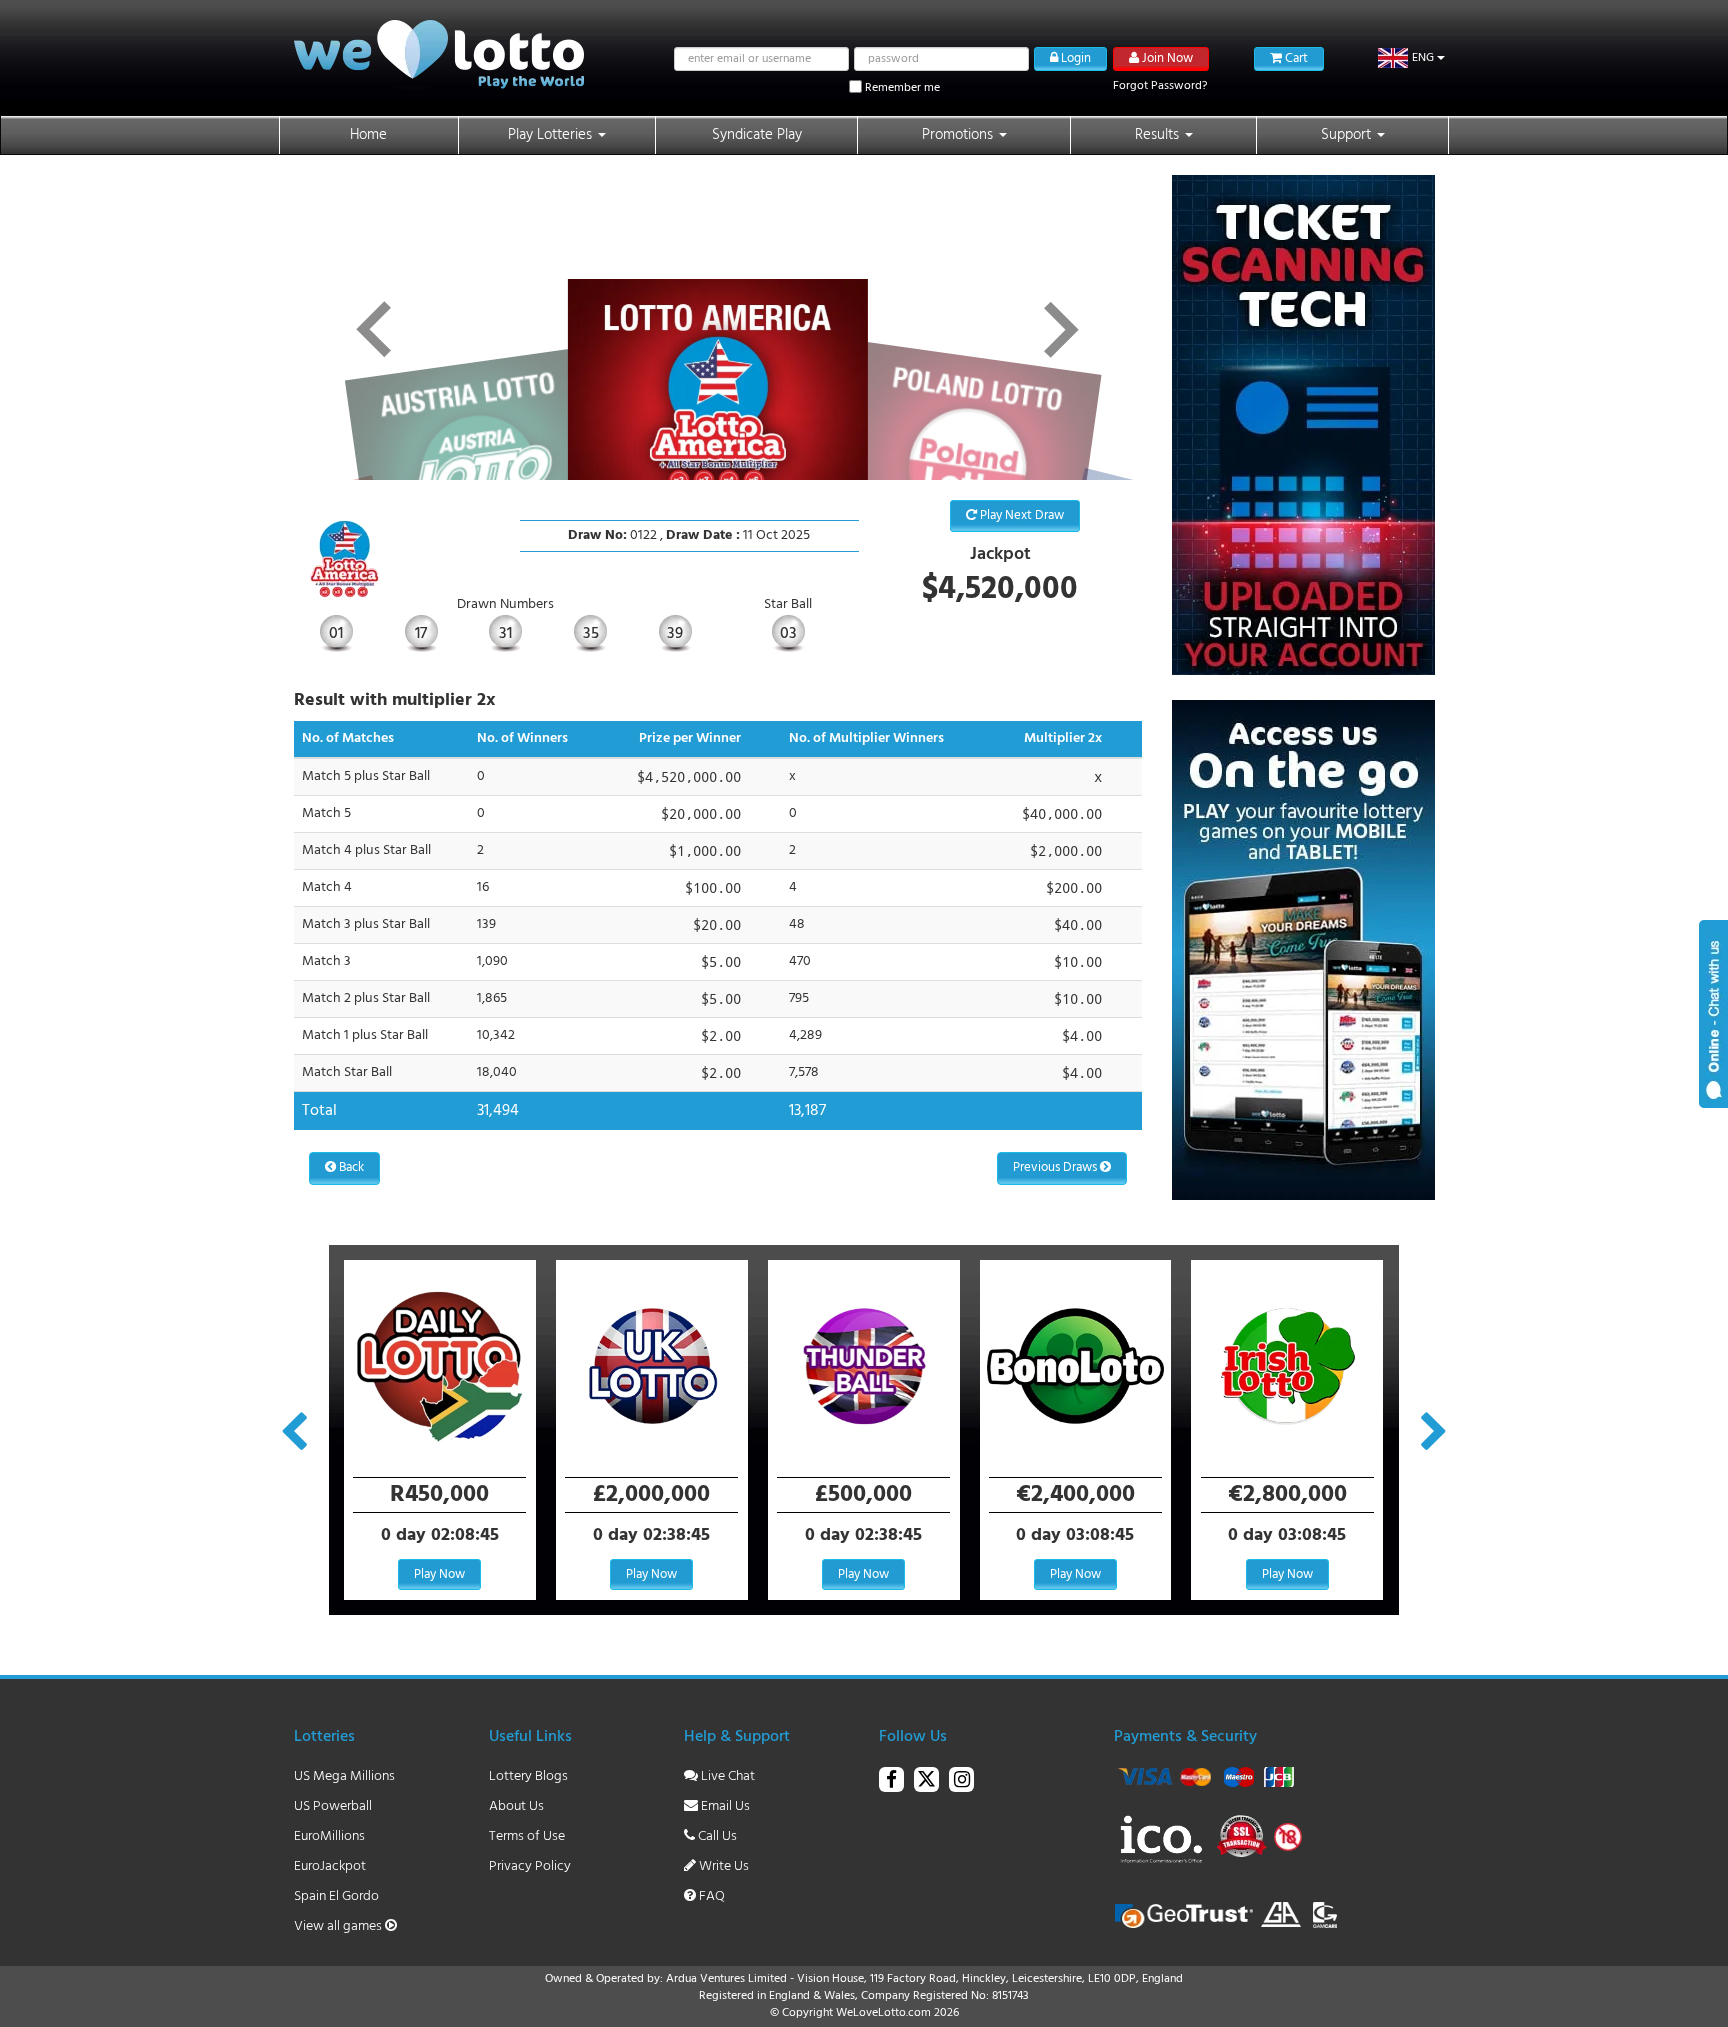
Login (1074, 58)
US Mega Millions (344, 1776)
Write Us (722, 1866)
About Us (516, 1806)
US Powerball (333, 1806)
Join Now (1166, 58)
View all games (339, 1926)
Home (368, 135)
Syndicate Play (757, 135)
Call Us (716, 1836)
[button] (1411, 58)
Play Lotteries (552, 135)
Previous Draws (1056, 1167)
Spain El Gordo (336, 1896)
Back (350, 1167)
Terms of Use (527, 1836)
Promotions (959, 135)
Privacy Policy (530, 1866)
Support (1348, 135)
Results (1159, 135)
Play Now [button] (439, 1574)
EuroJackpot (330, 1866)
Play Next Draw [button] (1020, 515)
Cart (1295, 58)
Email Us (724, 1806)
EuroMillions (329, 1836)
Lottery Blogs (528, 1776)
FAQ (710, 1896)
